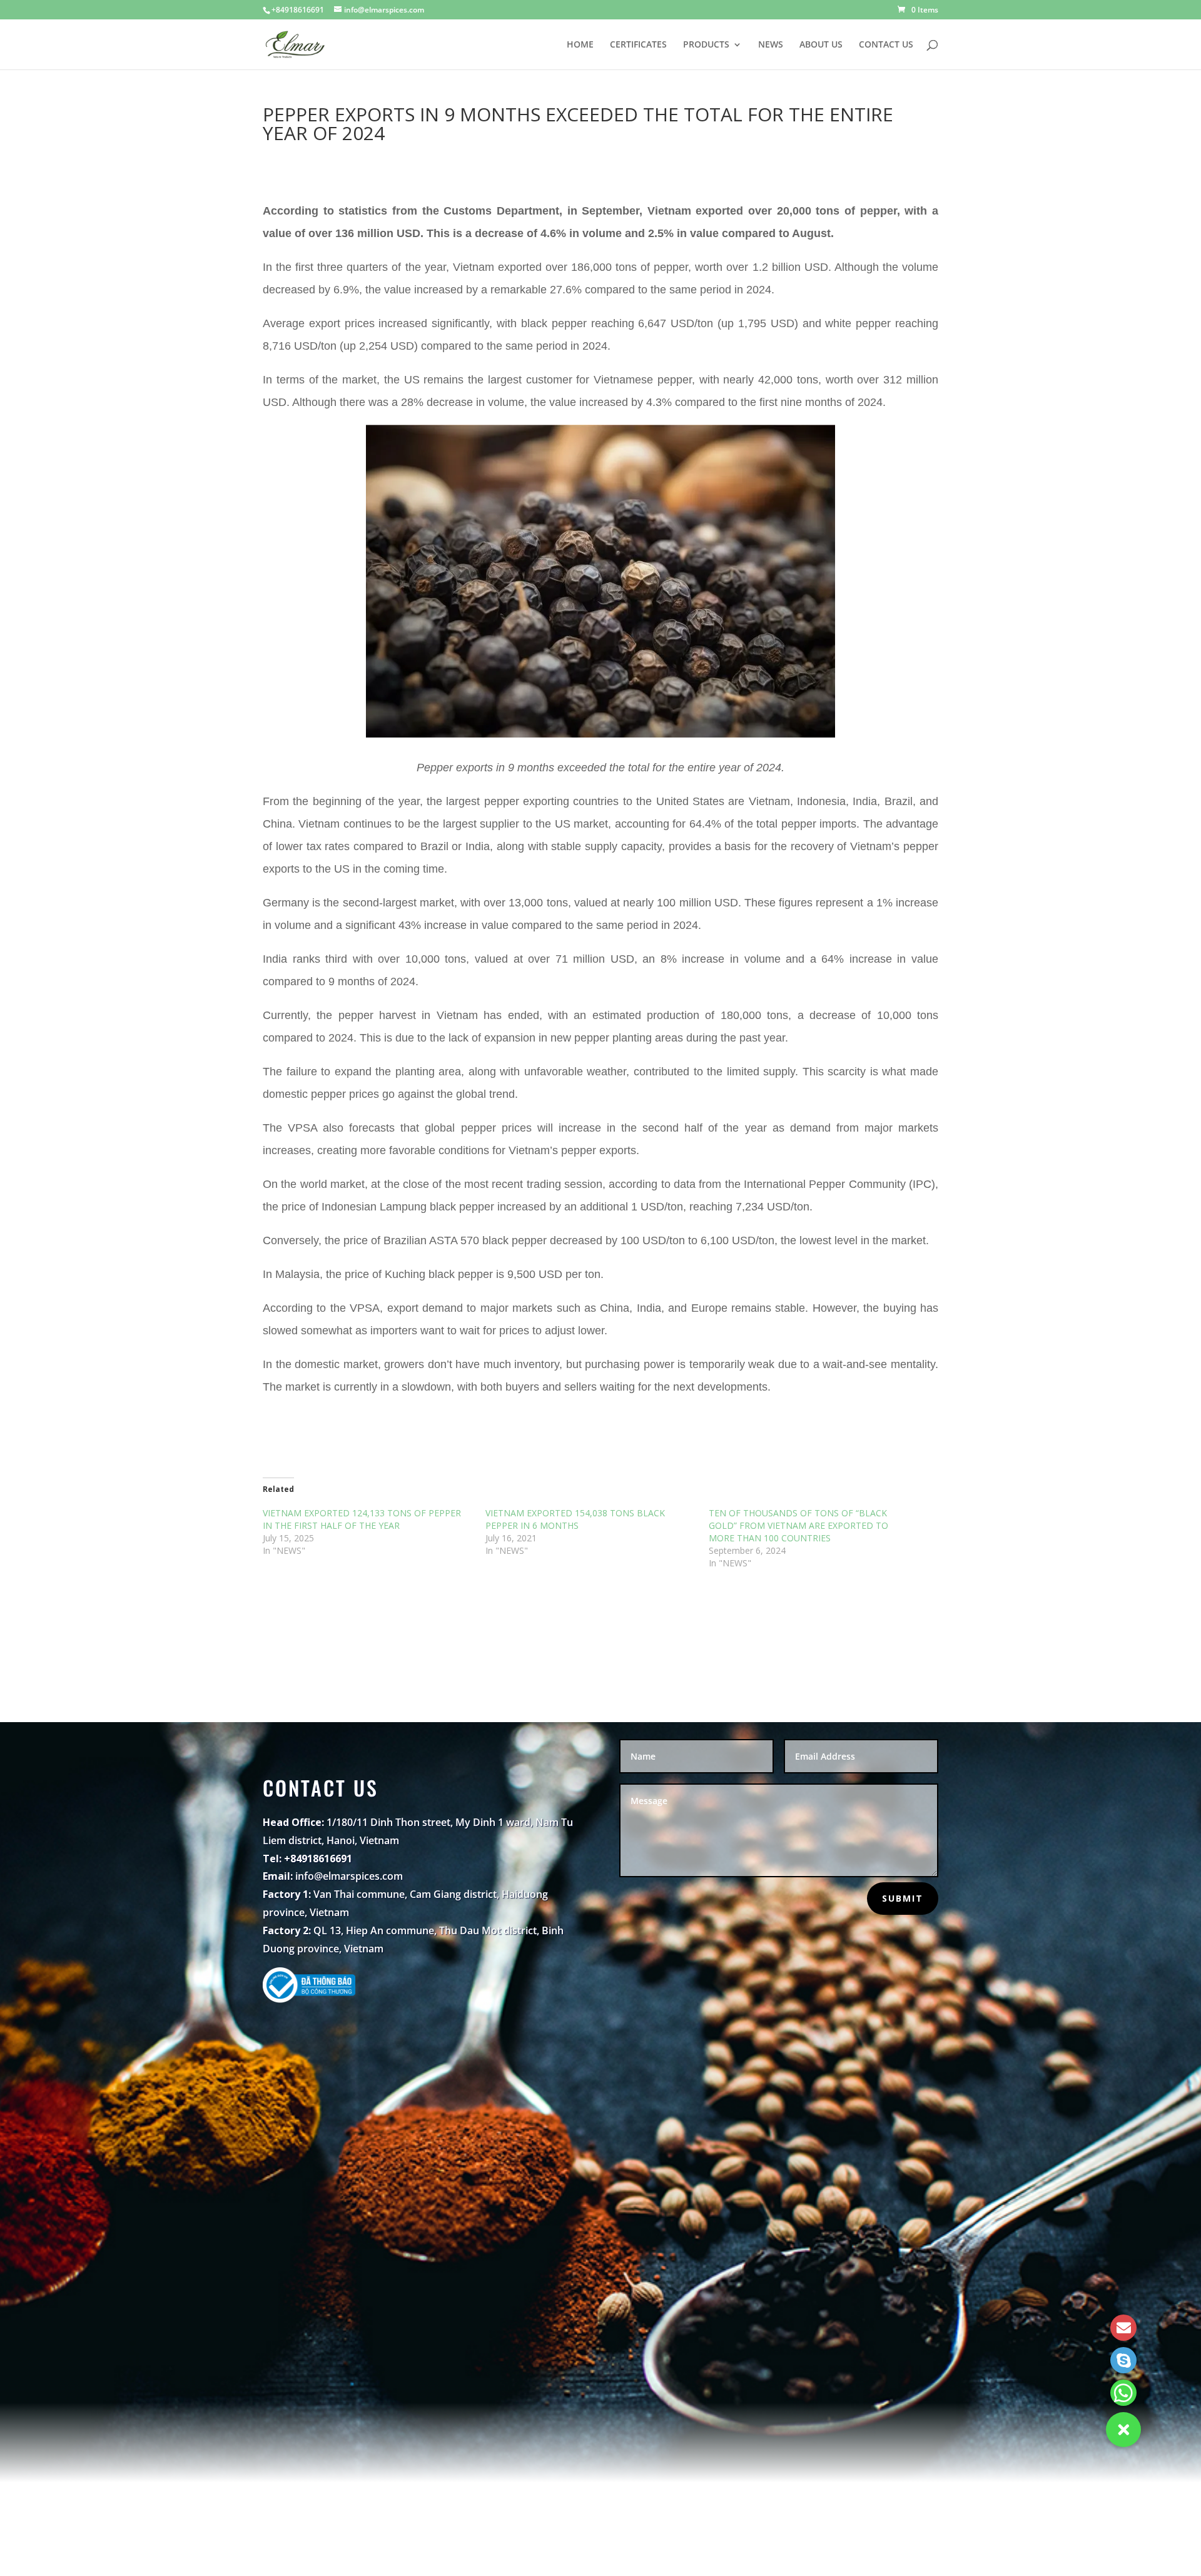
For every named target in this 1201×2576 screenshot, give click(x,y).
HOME (580, 45)
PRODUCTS (706, 45)
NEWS (771, 45)
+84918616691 (298, 10)
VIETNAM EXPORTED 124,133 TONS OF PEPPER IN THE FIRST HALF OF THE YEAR (362, 1519)
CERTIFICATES (638, 45)
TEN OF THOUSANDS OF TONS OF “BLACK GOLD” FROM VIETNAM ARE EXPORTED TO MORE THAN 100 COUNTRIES (798, 1525)
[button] (1123, 2430)
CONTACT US (886, 45)
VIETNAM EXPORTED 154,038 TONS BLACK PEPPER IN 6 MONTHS (575, 1519)
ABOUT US (821, 45)
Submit (903, 1898)
